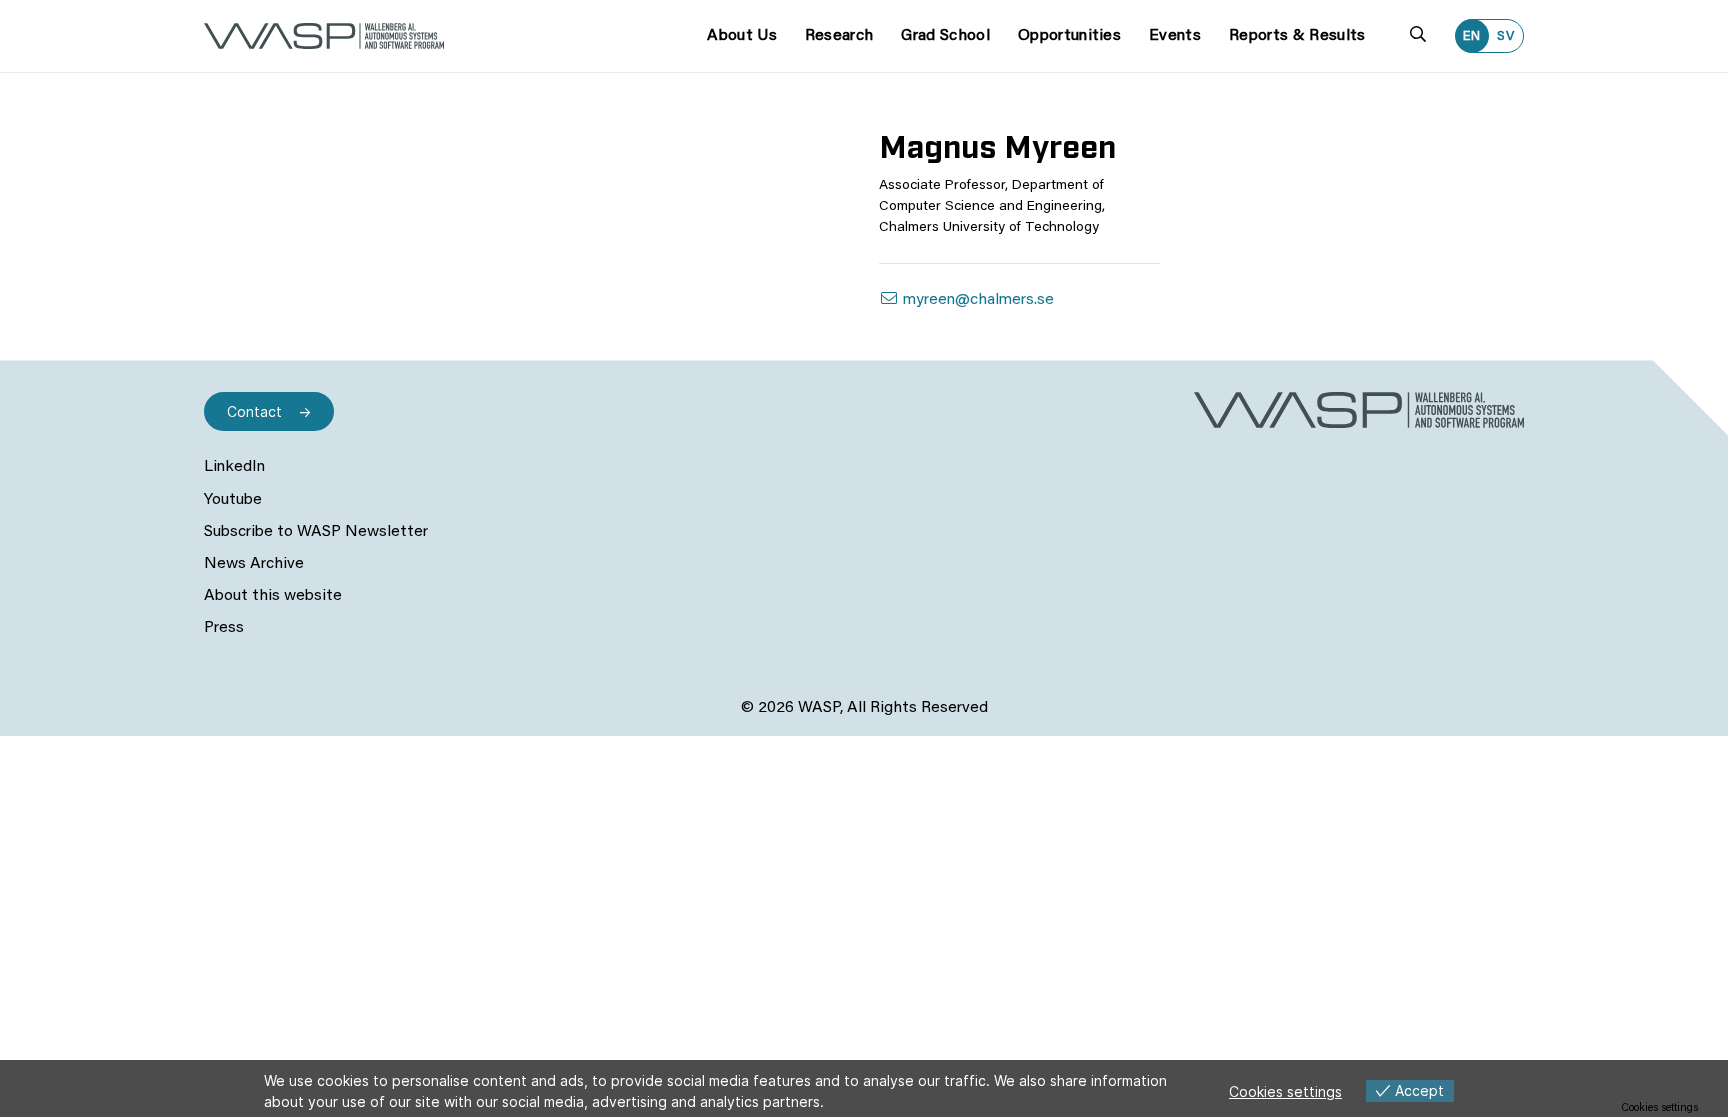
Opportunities (1069, 36)
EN (1472, 36)
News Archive (254, 564)
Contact (254, 411)
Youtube (233, 500)
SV (1506, 36)
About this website (273, 596)
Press (224, 628)
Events (1175, 36)
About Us (742, 36)
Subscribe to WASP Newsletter (316, 532)
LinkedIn (234, 467)
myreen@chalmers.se (976, 300)
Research (839, 36)
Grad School (945, 36)
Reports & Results (1297, 36)
